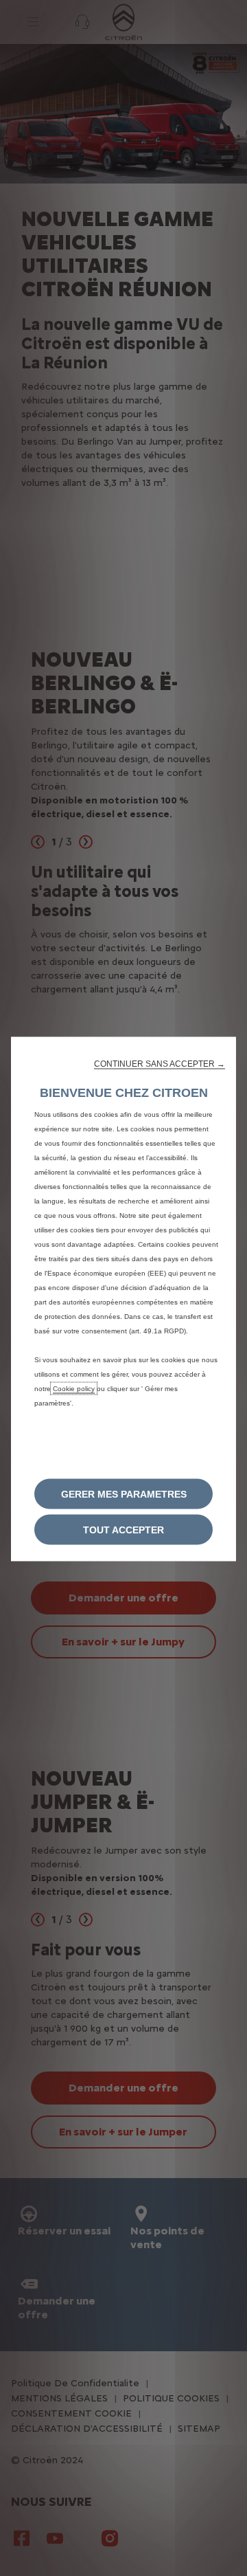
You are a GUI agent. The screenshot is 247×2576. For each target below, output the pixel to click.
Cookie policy (74, 1389)
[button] (160, 1064)
